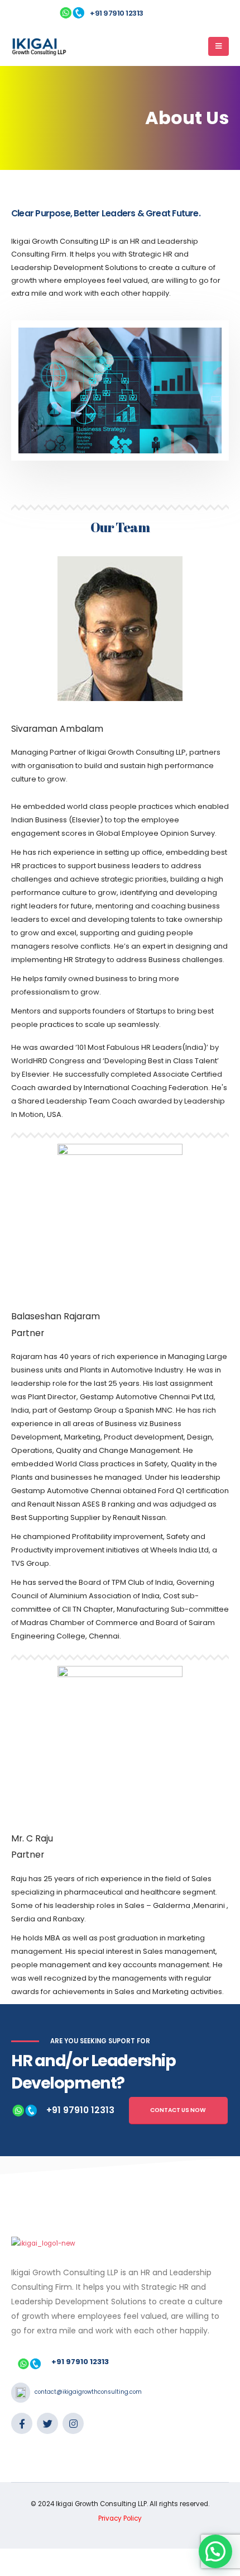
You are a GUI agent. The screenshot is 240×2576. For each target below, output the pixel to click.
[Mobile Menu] (219, 46)
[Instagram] (73, 2423)
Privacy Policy (120, 2518)
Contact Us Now (178, 2110)
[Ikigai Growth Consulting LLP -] (39, 46)
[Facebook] (22, 2423)
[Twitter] (47, 2423)
